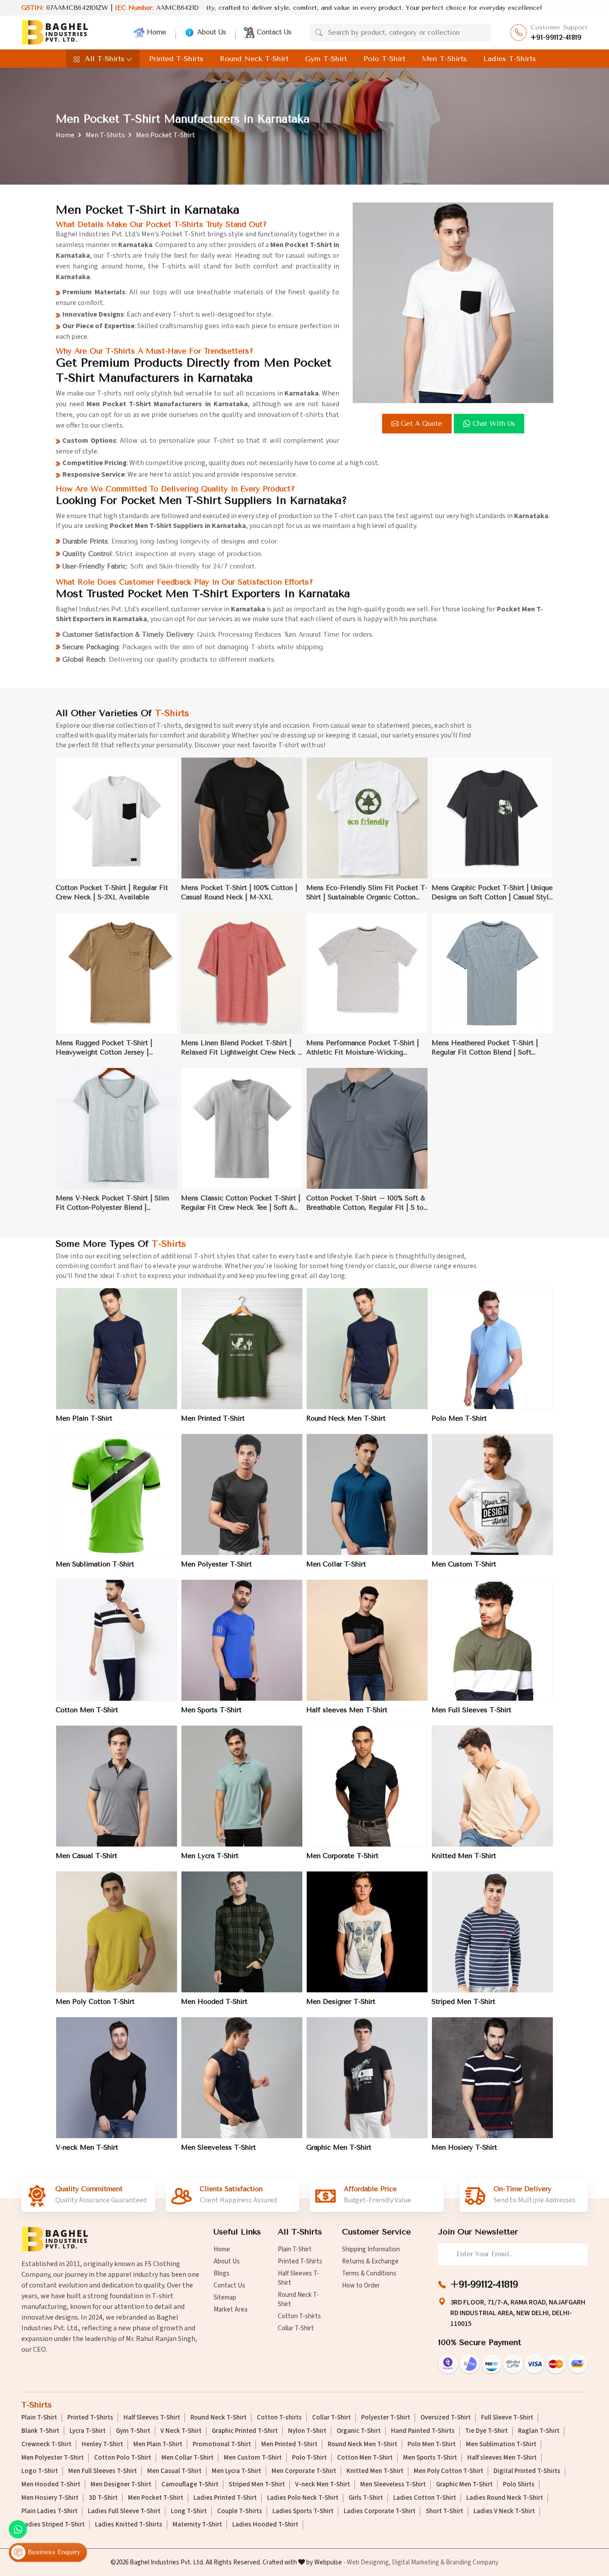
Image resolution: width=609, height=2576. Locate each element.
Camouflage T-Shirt (190, 2485)
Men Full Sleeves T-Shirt (471, 1710)
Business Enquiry (53, 2552)
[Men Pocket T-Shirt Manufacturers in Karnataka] (453, 303)
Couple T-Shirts (240, 2511)
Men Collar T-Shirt (336, 1564)
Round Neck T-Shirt (254, 59)
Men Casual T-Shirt (86, 1856)
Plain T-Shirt (295, 2249)
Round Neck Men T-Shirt (346, 1418)
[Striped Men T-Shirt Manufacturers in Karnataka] (492, 1932)
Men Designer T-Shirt (341, 2002)
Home (156, 32)
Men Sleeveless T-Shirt (218, 2147)
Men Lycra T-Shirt (210, 1856)
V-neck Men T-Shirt (87, 2147)
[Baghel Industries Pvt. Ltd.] (55, 32)
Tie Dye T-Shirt (486, 2431)
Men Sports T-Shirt (211, 1710)
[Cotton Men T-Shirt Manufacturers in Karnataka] (117, 1640)
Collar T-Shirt (296, 2328)
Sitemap (225, 2298)
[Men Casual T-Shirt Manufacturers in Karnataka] (117, 1786)
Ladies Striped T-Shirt (53, 2525)
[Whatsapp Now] (18, 2529)
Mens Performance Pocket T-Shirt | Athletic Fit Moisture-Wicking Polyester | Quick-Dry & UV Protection (363, 1048)
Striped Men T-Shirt (463, 2002)
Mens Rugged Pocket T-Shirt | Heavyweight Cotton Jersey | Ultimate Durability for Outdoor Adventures (106, 1048)
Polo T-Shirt (384, 59)
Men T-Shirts (444, 59)
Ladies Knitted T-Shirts (129, 2525)
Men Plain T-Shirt (84, 1418)
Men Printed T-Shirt (213, 1418)
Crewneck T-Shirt (46, 2444)
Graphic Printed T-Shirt (245, 2431)
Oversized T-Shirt (446, 2418)
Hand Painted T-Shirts (423, 2431)
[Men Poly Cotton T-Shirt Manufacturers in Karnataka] (117, 1932)
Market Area (230, 2310)
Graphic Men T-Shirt (339, 2147)
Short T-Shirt (444, 2511)
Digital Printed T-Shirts (527, 2471)
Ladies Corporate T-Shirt (380, 2511)
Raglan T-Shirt (539, 2431)
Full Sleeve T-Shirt (507, 2418)
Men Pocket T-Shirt (156, 2498)
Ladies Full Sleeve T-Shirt (124, 2511)
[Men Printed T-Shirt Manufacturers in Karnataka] (242, 1349)
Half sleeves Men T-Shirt (347, 1710)
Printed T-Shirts (176, 59)
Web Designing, (369, 2562)
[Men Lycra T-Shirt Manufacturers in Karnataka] (242, 1786)
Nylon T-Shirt (307, 2431)
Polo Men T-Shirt (459, 1418)
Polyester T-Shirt (386, 2418)
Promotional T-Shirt (222, 2444)
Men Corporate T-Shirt (342, 1856)
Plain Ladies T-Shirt (49, 2511)
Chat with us (494, 424)
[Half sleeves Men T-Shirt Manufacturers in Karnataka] (367, 1640)
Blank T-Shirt (40, 2431)
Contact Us (274, 32)
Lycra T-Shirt (88, 2431)
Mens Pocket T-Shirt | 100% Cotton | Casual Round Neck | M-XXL (239, 892)
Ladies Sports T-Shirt (303, 2511)
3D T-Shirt (103, 2498)
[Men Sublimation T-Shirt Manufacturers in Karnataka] (117, 1494)
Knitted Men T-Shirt (464, 1856)
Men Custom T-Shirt (464, 1564)
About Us (212, 32)
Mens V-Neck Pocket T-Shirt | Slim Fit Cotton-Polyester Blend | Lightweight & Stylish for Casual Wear (117, 1203)
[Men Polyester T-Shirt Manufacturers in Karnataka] (242, 1494)
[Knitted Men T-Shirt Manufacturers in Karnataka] (492, 1786)
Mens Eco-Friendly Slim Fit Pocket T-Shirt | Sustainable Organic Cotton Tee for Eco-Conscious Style (367, 893)
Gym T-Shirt (326, 59)
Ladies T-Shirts (510, 59)
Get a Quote (422, 424)
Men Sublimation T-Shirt (95, 1564)
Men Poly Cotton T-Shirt (95, 2002)
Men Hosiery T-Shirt (464, 2147)
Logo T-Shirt (40, 2471)
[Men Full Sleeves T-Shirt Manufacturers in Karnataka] (492, 1640)
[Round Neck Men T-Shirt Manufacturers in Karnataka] (367, 1349)
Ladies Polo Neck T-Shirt (303, 2498)
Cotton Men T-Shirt (87, 1710)
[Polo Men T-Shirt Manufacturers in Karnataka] (492, 1349)
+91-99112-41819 (556, 37)
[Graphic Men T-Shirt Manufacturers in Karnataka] (367, 2078)
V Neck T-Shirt (181, 2431)
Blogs (222, 2273)
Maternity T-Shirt (197, 2525)
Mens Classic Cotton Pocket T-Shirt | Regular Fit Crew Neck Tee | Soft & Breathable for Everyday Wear (241, 1203)
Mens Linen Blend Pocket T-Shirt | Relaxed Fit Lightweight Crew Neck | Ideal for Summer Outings (241, 1048)
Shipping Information (371, 2249)
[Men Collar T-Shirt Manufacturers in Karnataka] (367, 1494)
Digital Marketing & (418, 2562)
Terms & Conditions (369, 2273)
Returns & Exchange (370, 2261)
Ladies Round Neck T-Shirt (505, 2498)
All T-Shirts (105, 59)
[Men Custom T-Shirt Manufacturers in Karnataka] (492, 1494)
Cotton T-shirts (299, 2316)
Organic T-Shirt (359, 2431)
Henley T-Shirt (102, 2444)
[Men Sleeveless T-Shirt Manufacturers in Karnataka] (242, 2078)
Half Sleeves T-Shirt (298, 2278)
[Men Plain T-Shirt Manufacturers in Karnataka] (117, 1349)
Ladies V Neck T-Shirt (504, 2511)
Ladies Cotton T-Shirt (425, 2498)
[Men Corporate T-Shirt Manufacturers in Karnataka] (367, 1786)
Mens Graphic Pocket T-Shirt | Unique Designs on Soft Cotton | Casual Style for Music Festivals (492, 893)
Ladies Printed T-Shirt (225, 2498)
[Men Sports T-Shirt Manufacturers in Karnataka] (242, 1640)
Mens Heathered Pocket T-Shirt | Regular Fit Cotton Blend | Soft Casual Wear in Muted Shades (485, 1048)
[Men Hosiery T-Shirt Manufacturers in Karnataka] (492, 2078)
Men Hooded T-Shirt (214, 2002)
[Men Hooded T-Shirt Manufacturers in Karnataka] (242, 1932)
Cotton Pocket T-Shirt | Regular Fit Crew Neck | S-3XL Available (112, 892)
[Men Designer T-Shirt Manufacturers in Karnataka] (367, 1932)
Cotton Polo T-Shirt (123, 2458)
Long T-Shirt (189, 2511)
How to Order (361, 2285)
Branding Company (472, 2562)
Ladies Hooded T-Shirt (265, 2525)
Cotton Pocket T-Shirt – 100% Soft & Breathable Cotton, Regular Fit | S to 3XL (366, 1203)
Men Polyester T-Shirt (216, 1564)
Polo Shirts (519, 2485)
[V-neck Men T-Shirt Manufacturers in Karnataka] (117, 2078)
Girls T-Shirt (366, 2498)
